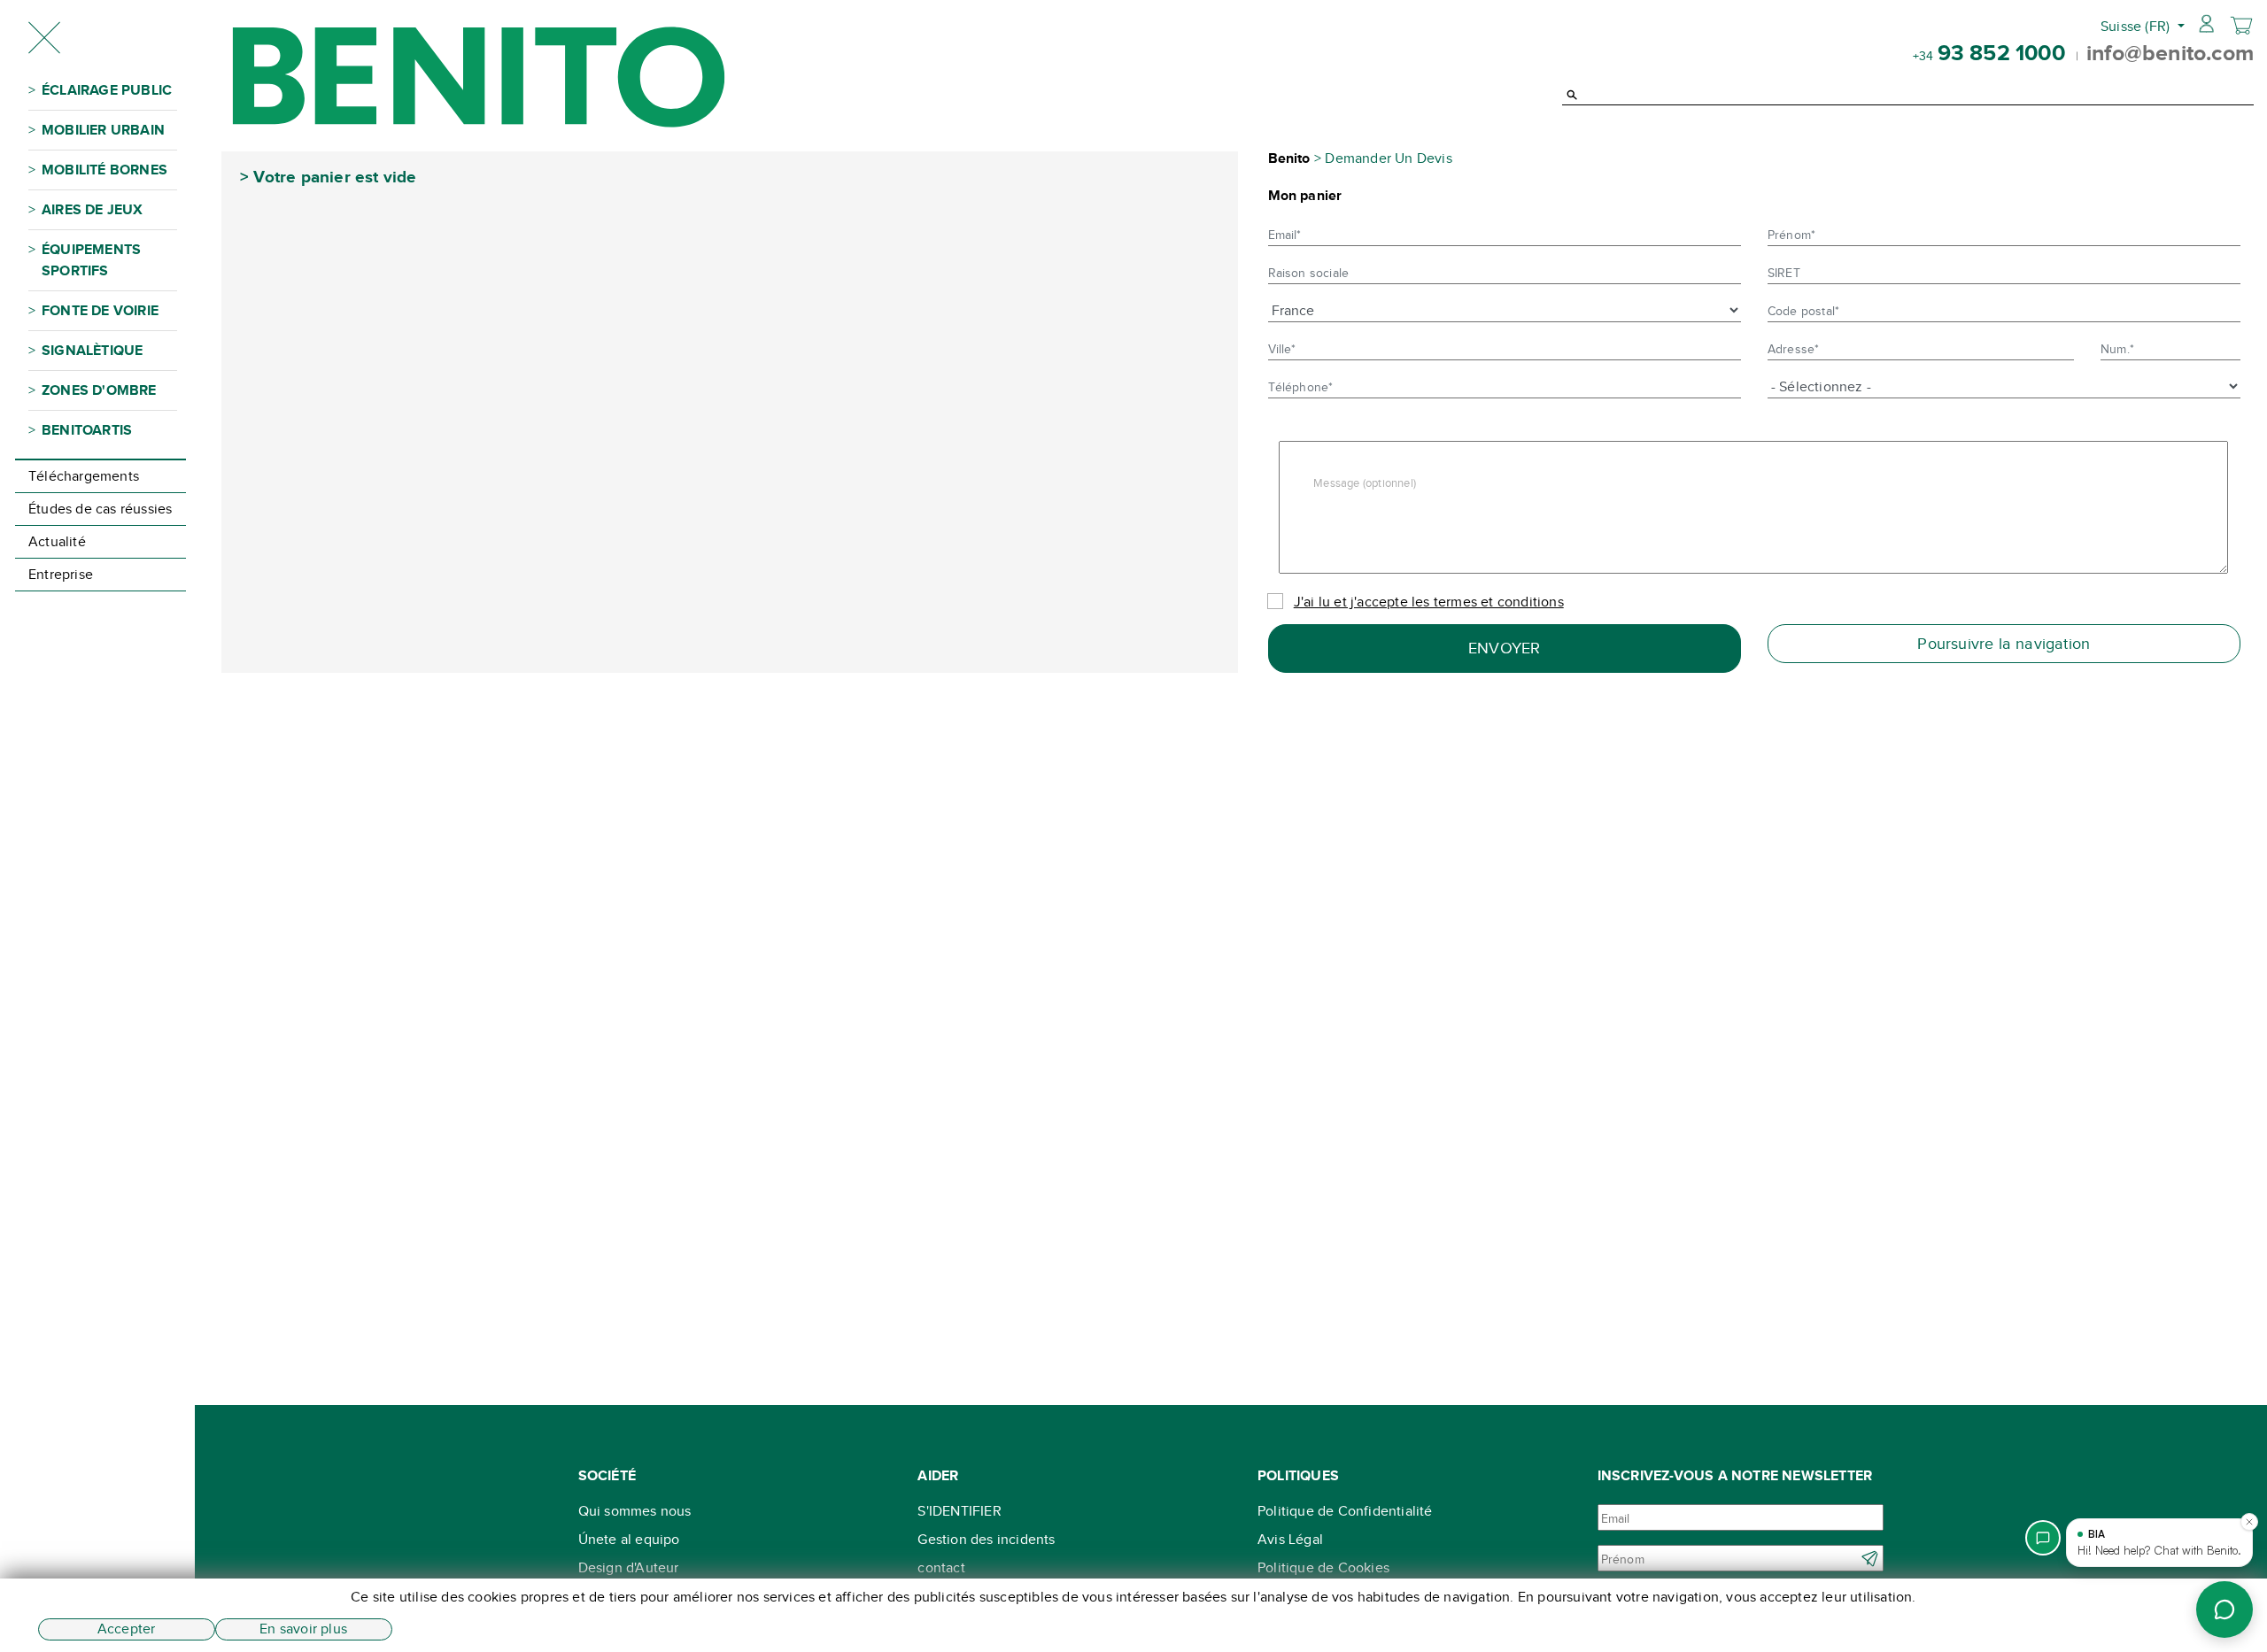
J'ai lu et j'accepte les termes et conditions (1429, 602)
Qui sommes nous (635, 1511)
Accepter (127, 1629)
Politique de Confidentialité (1345, 1511)
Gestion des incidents (986, 1539)
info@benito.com (2170, 52)
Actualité (57, 541)
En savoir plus (303, 1629)
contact (941, 1567)
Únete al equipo (629, 1539)
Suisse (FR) (2137, 26)
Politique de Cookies (1323, 1567)
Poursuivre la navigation (2004, 644)
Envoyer (1504, 648)
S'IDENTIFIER (959, 1511)
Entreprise (61, 574)
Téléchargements (84, 476)
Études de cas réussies (100, 509)
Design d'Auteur (629, 1567)
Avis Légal (1290, 1539)
